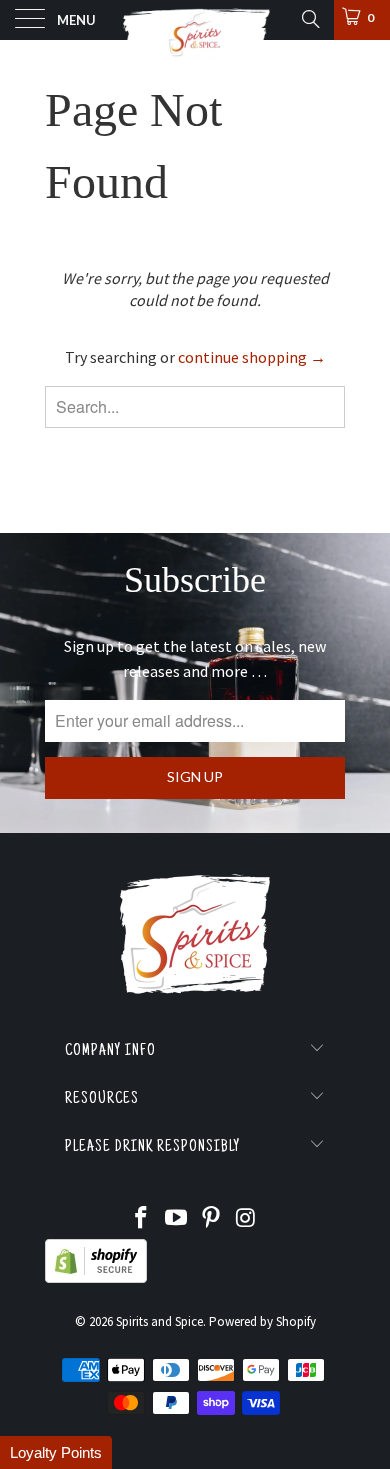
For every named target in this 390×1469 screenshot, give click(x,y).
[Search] (309, 19)
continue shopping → (252, 357)
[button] (56, 1452)
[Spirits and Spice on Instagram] (246, 1219)
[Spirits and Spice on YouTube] (177, 1219)
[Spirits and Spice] (195, 20)
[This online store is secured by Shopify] (96, 1278)
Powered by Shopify (262, 1321)
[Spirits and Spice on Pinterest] (212, 1219)
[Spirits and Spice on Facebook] (142, 1219)
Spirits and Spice (159, 1321)
